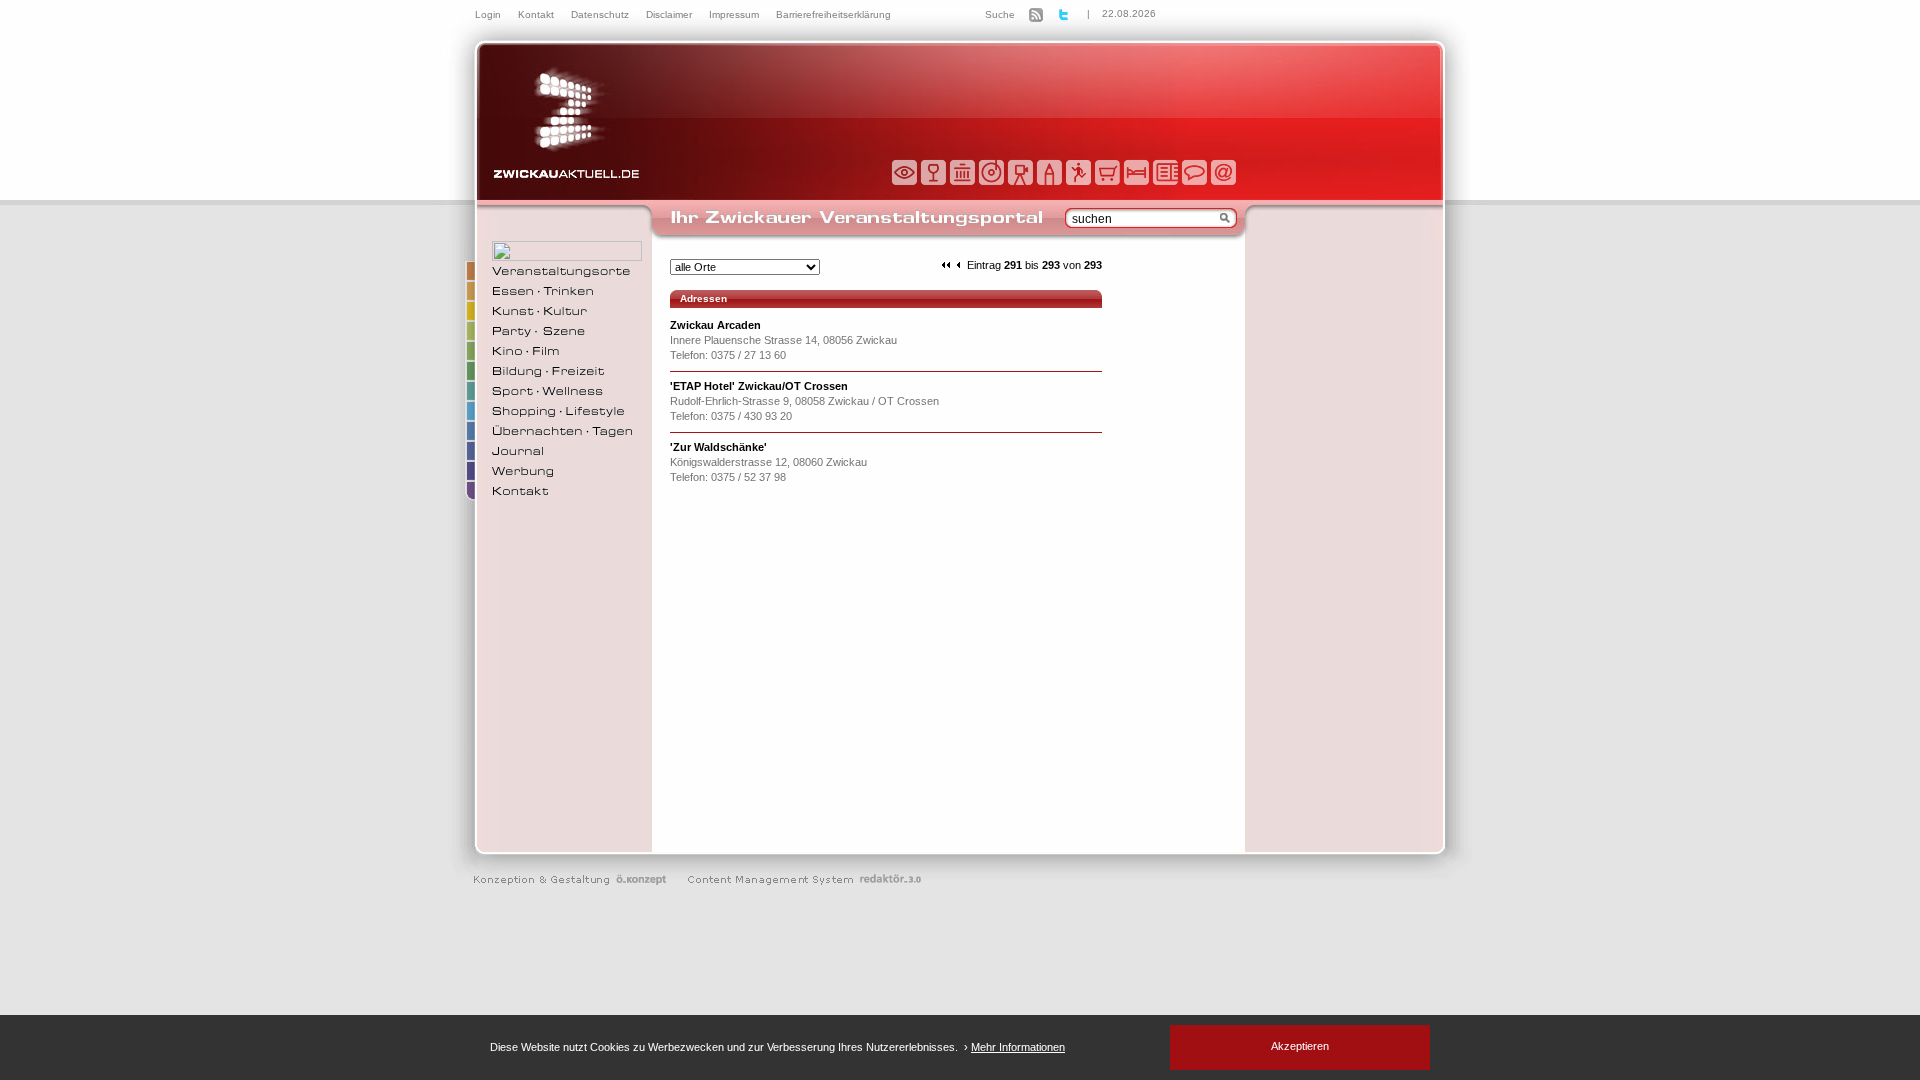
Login (489, 14)
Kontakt (537, 14)
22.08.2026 (1129, 13)
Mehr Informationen (1018, 1047)
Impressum (735, 14)
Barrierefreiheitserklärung (833, 14)
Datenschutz (601, 14)
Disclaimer (670, 14)
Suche (1000, 14)
